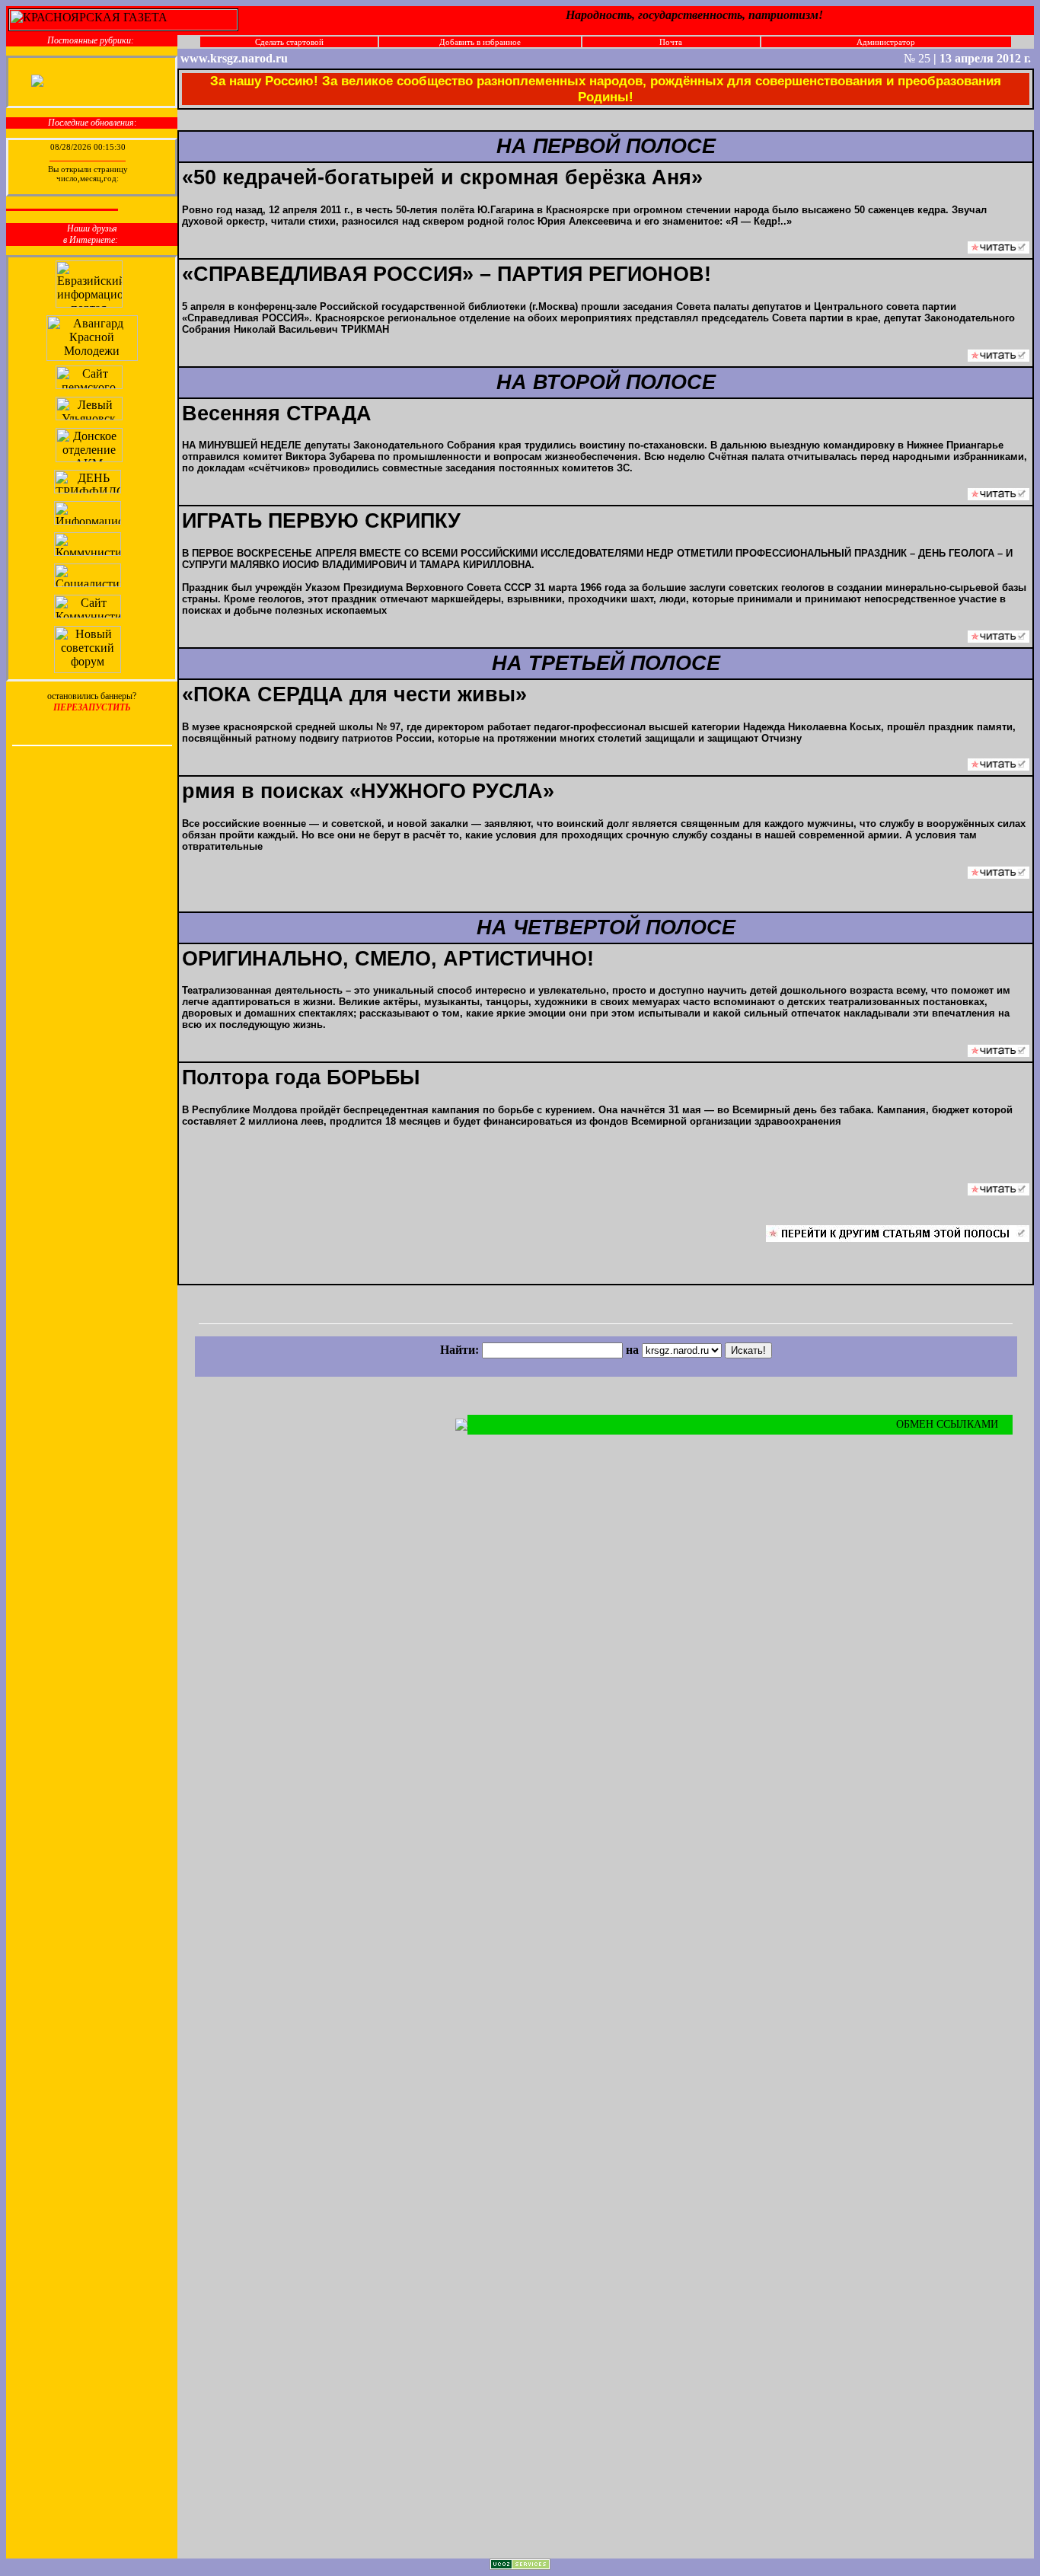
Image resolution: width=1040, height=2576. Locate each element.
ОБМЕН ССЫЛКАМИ (949, 1424)
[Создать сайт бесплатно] (520, 2566)
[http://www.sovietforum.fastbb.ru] (89, 669)
